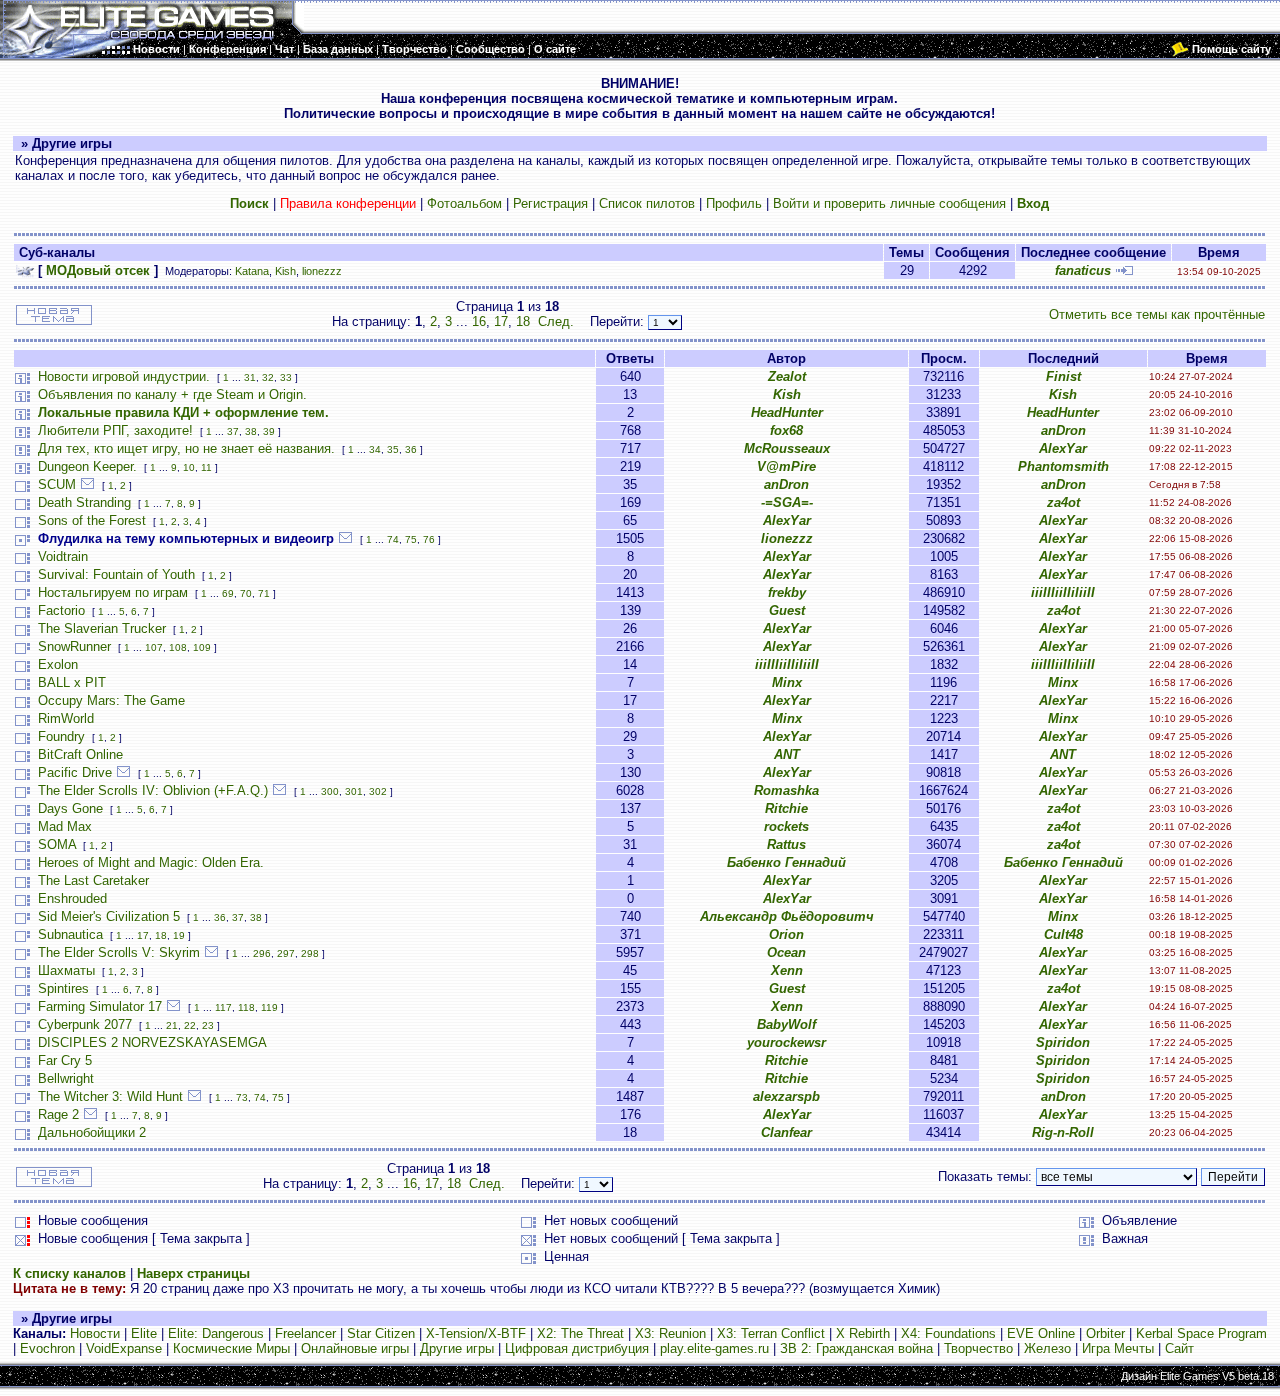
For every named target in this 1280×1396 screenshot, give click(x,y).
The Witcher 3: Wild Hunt (110, 1096)
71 (264, 593)
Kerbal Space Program (1201, 1333)
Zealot (787, 376)
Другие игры (457, 1348)
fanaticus (1083, 270)
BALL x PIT (72, 682)
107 (154, 647)
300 (330, 791)
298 (310, 953)
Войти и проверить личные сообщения (889, 203)
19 (179, 935)
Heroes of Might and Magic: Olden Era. (151, 862)
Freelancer (305, 1333)
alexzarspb (786, 1096)
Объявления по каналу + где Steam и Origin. (172, 394)
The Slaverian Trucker (102, 628)
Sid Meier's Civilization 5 (109, 916)
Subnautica (70, 934)
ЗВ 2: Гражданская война (856, 1348)
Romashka (786, 790)
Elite (144, 1333)
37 (233, 431)
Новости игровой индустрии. (124, 376)
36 (411, 449)
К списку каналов (69, 1273)
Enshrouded (72, 898)
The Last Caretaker (93, 880)
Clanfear (786, 1132)
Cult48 (1063, 934)
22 (190, 1025)
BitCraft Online (80, 754)
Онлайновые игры (355, 1348)
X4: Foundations (948, 1333)
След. (556, 321)
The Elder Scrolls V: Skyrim (119, 952)
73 (242, 1097)
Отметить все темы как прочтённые (1157, 314)
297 (286, 953)
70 (246, 593)
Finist (1063, 376)
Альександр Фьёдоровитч (787, 916)
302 (378, 791)
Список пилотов (647, 203)
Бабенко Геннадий (786, 862)
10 (189, 467)
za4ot (1063, 502)
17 (501, 321)
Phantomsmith (1063, 466)
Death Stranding (84, 502)
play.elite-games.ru (714, 1348)
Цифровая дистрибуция (577, 1348)
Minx (787, 682)
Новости (95, 1333)
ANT (787, 754)
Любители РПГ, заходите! (115, 430)
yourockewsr (786, 1042)
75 (411, 539)
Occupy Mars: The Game (111, 700)
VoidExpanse (124, 1348)
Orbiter (1105, 1333)
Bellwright (66, 1078)
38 (251, 431)
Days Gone (70, 808)
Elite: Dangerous (216, 1333)
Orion (786, 934)
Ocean (786, 952)
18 (523, 321)
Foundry (61, 736)
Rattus (786, 844)
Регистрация (550, 203)
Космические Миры (231, 1348)
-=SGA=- (787, 502)
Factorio (61, 610)
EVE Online (1041, 1333)
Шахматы (66, 970)
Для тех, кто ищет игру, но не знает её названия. (186, 448)
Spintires (63, 988)
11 (206, 467)
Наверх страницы (193, 1273)
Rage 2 (58, 1114)
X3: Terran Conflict (771, 1333)
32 (268, 377)
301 (354, 791)
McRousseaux (787, 448)
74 (393, 539)
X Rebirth (863, 1333)
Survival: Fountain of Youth (116, 574)
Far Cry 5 (65, 1060)
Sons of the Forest (92, 520)
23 (208, 1025)
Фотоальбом (464, 203)
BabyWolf (786, 1024)
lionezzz (322, 271)
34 (375, 449)
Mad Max (65, 826)
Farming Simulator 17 (100, 1006)
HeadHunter (787, 412)
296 (262, 953)
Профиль (734, 203)
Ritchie (786, 808)
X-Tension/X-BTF (476, 1333)
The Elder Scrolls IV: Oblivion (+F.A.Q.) (153, 790)
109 (202, 647)
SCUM (57, 484)
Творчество (978, 1348)
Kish (285, 271)
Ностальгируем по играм (113, 592)
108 (178, 647)
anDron (1063, 430)
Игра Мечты (1118, 1348)
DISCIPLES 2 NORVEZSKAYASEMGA (152, 1042)
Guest (787, 610)
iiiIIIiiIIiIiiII (1063, 592)
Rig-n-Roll (1063, 1132)
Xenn (787, 970)
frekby (787, 592)
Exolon (58, 664)
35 (393, 449)
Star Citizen (381, 1333)
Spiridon (1063, 1042)
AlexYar (1063, 448)
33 (286, 377)
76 (429, 539)
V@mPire (786, 466)
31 (250, 377)
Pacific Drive (75, 772)
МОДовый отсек (98, 270)
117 (223, 1007)
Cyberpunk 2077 (85, 1024)
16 (479, 321)
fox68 (786, 430)
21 (172, 1025)
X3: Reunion (670, 1333)
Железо (1047, 1348)
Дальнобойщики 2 (92, 1132)
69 (228, 593)
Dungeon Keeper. (87, 466)
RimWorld (66, 718)
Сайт (1179, 1348)
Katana (252, 271)
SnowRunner (74, 646)
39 (269, 431)
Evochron (47, 1348)
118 (246, 1007)
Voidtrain (63, 556)
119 (269, 1007)
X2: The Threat (580, 1333)
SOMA (57, 844)
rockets (786, 826)
